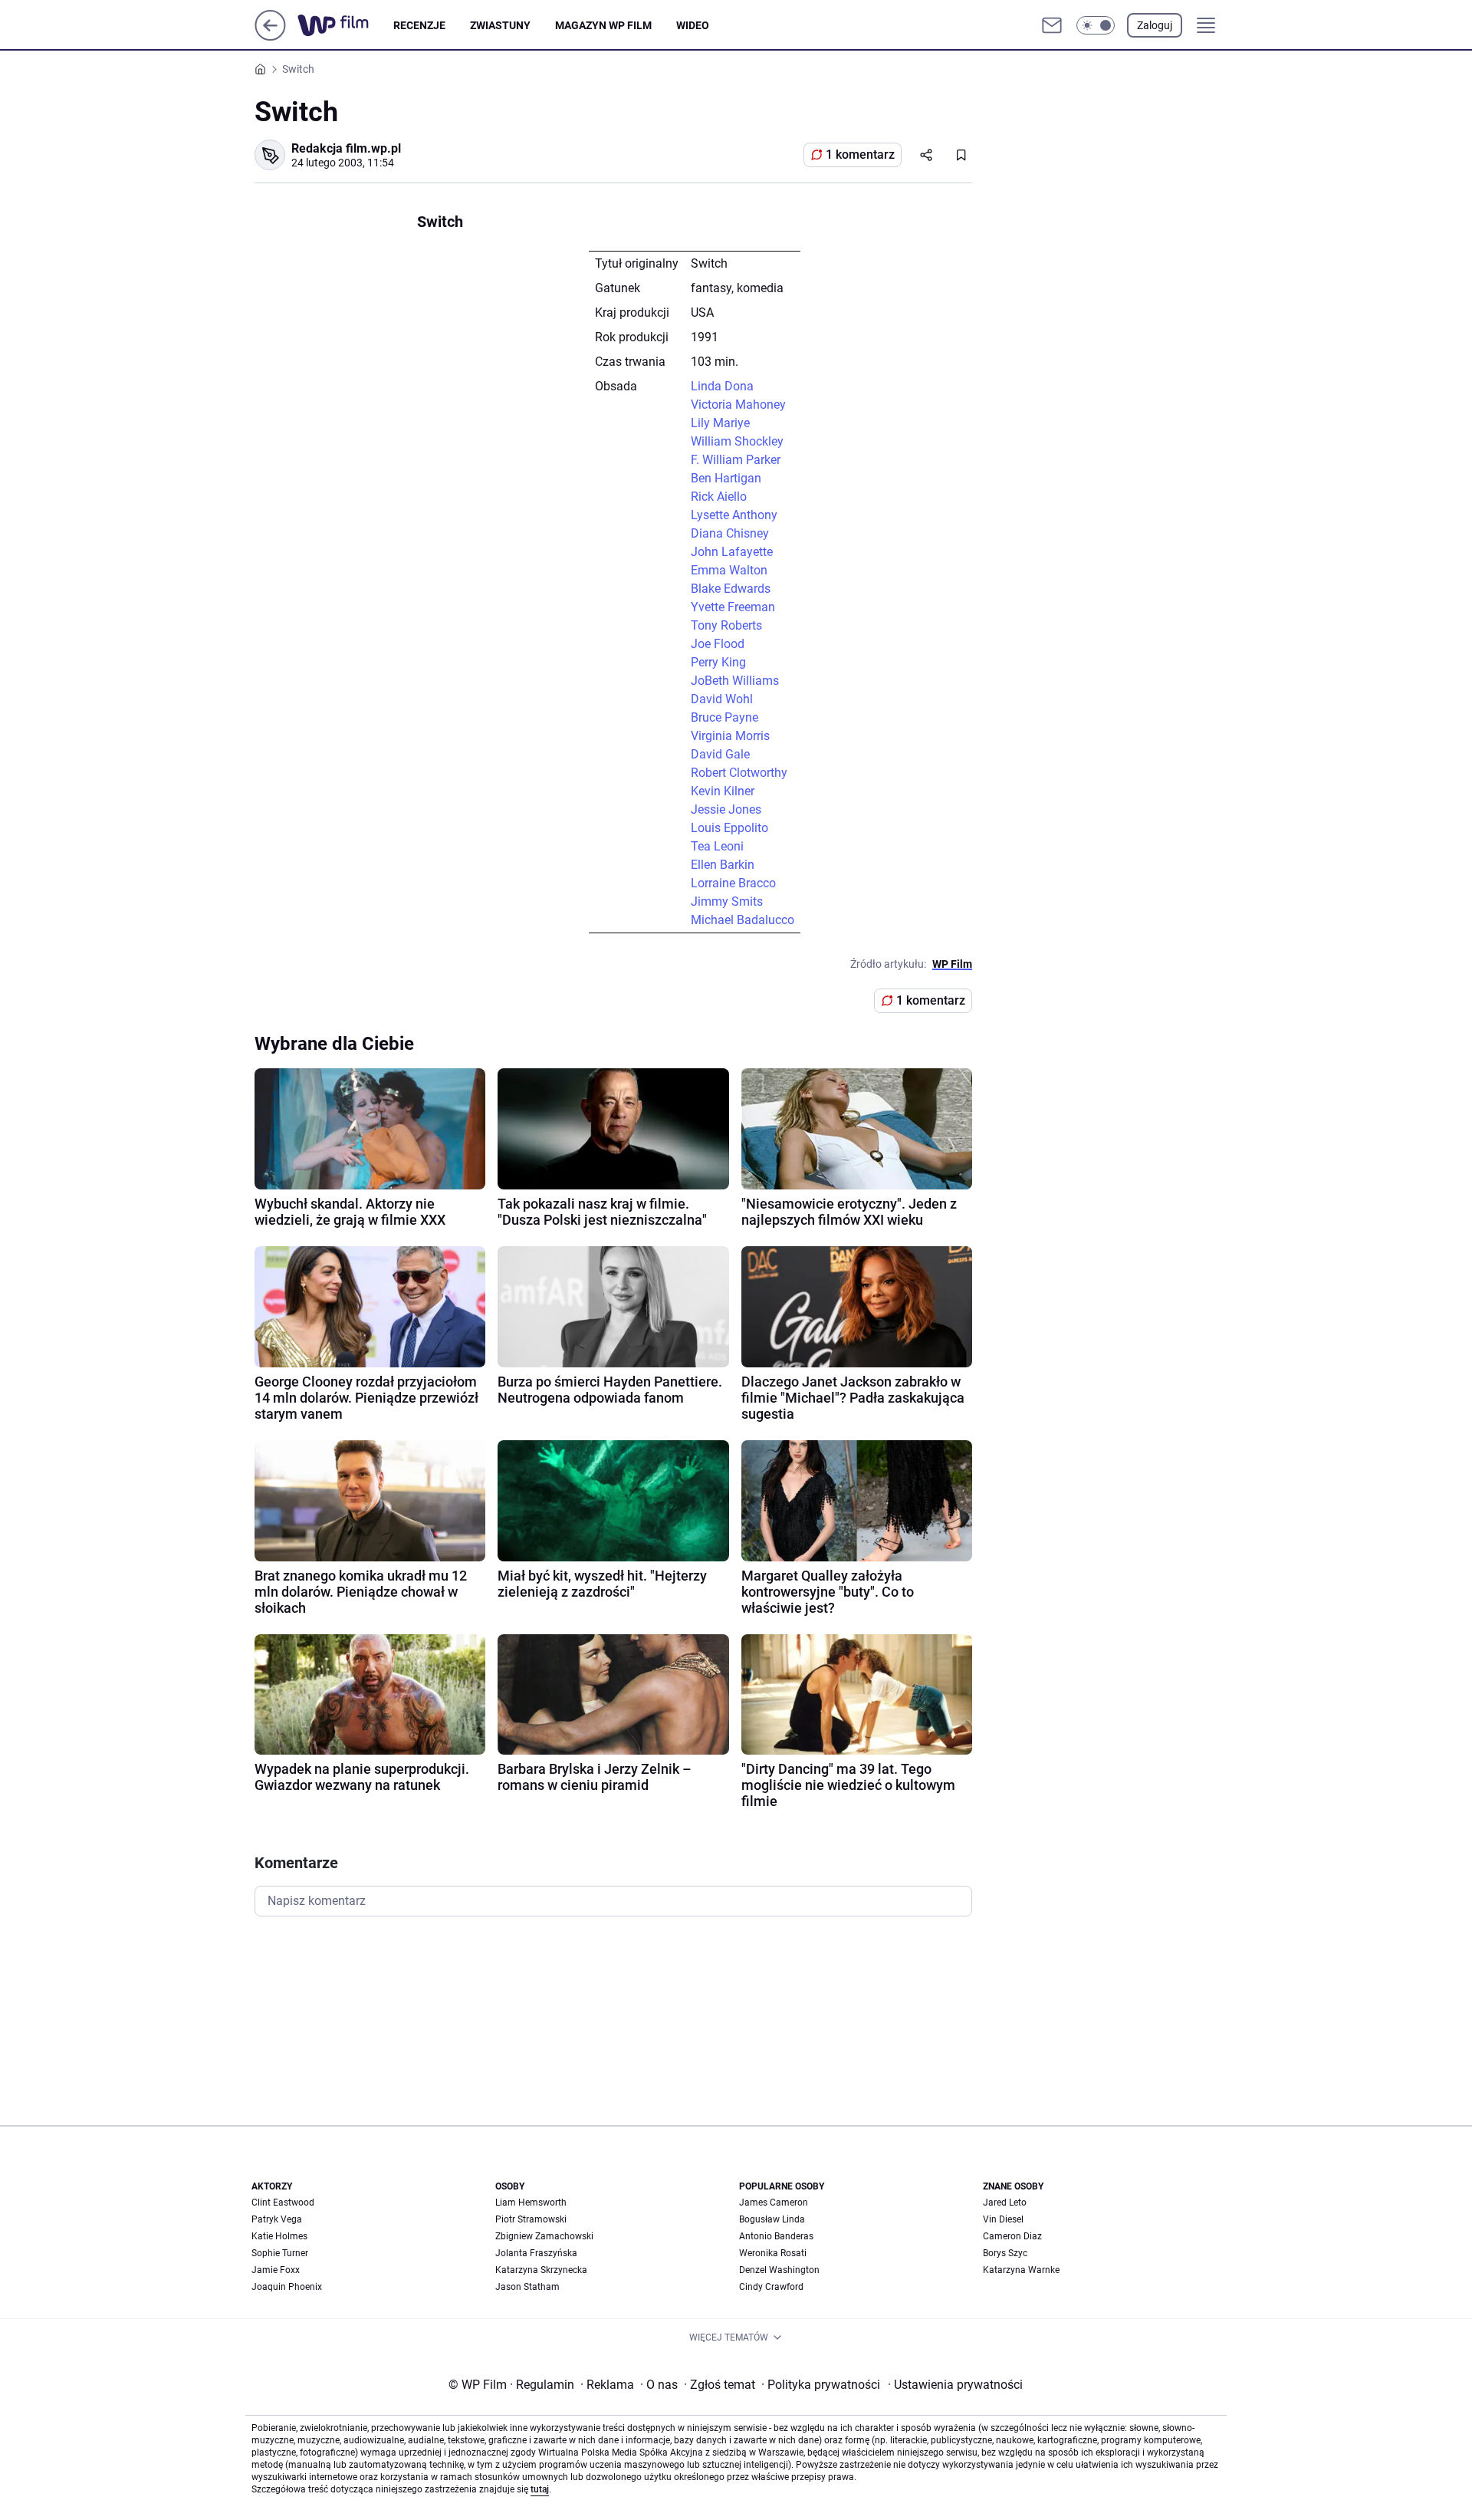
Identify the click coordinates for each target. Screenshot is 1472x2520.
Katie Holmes (279, 2236)
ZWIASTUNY (500, 25)
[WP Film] (345, 25)
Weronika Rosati (773, 2253)
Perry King (718, 662)
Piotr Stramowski (531, 2219)
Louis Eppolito (729, 828)
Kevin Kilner (723, 791)
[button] (1096, 25)
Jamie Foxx (276, 2270)
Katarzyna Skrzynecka (541, 2270)
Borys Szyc (1005, 2253)
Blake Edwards (731, 589)
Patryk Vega (277, 2219)
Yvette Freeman (733, 607)
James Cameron (774, 2203)
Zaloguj (1155, 25)
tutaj (540, 2489)
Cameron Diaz (1012, 2236)
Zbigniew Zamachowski (544, 2236)
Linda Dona (722, 386)
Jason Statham (527, 2287)
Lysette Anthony (734, 515)
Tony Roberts (726, 625)
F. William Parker (736, 460)
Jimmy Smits (727, 901)
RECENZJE (419, 25)
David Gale (720, 754)
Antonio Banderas (776, 2236)
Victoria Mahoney (738, 405)
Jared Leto (1005, 2203)
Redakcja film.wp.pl (346, 148)
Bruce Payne (724, 717)
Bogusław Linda (772, 2219)
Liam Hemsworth (531, 2203)
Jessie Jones (726, 809)
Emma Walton (729, 570)
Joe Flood (718, 644)
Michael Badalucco (743, 920)
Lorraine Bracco (733, 883)
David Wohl (722, 699)
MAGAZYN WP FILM (603, 25)
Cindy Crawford (771, 2287)
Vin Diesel (1003, 2219)
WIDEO (693, 25)
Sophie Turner (280, 2253)
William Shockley (737, 441)
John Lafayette (732, 552)
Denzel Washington (779, 2270)
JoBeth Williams (735, 681)
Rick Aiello (719, 497)
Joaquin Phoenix (287, 2287)
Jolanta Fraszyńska (536, 2253)
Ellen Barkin (723, 865)
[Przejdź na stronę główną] (270, 36)
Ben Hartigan (726, 478)
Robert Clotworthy (739, 773)
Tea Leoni (717, 846)
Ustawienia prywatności (955, 2385)
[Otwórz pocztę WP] (1052, 25)
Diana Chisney (730, 533)
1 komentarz (860, 155)
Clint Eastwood (283, 2203)
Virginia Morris (730, 736)
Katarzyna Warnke (1021, 2270)
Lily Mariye (720, 423)
